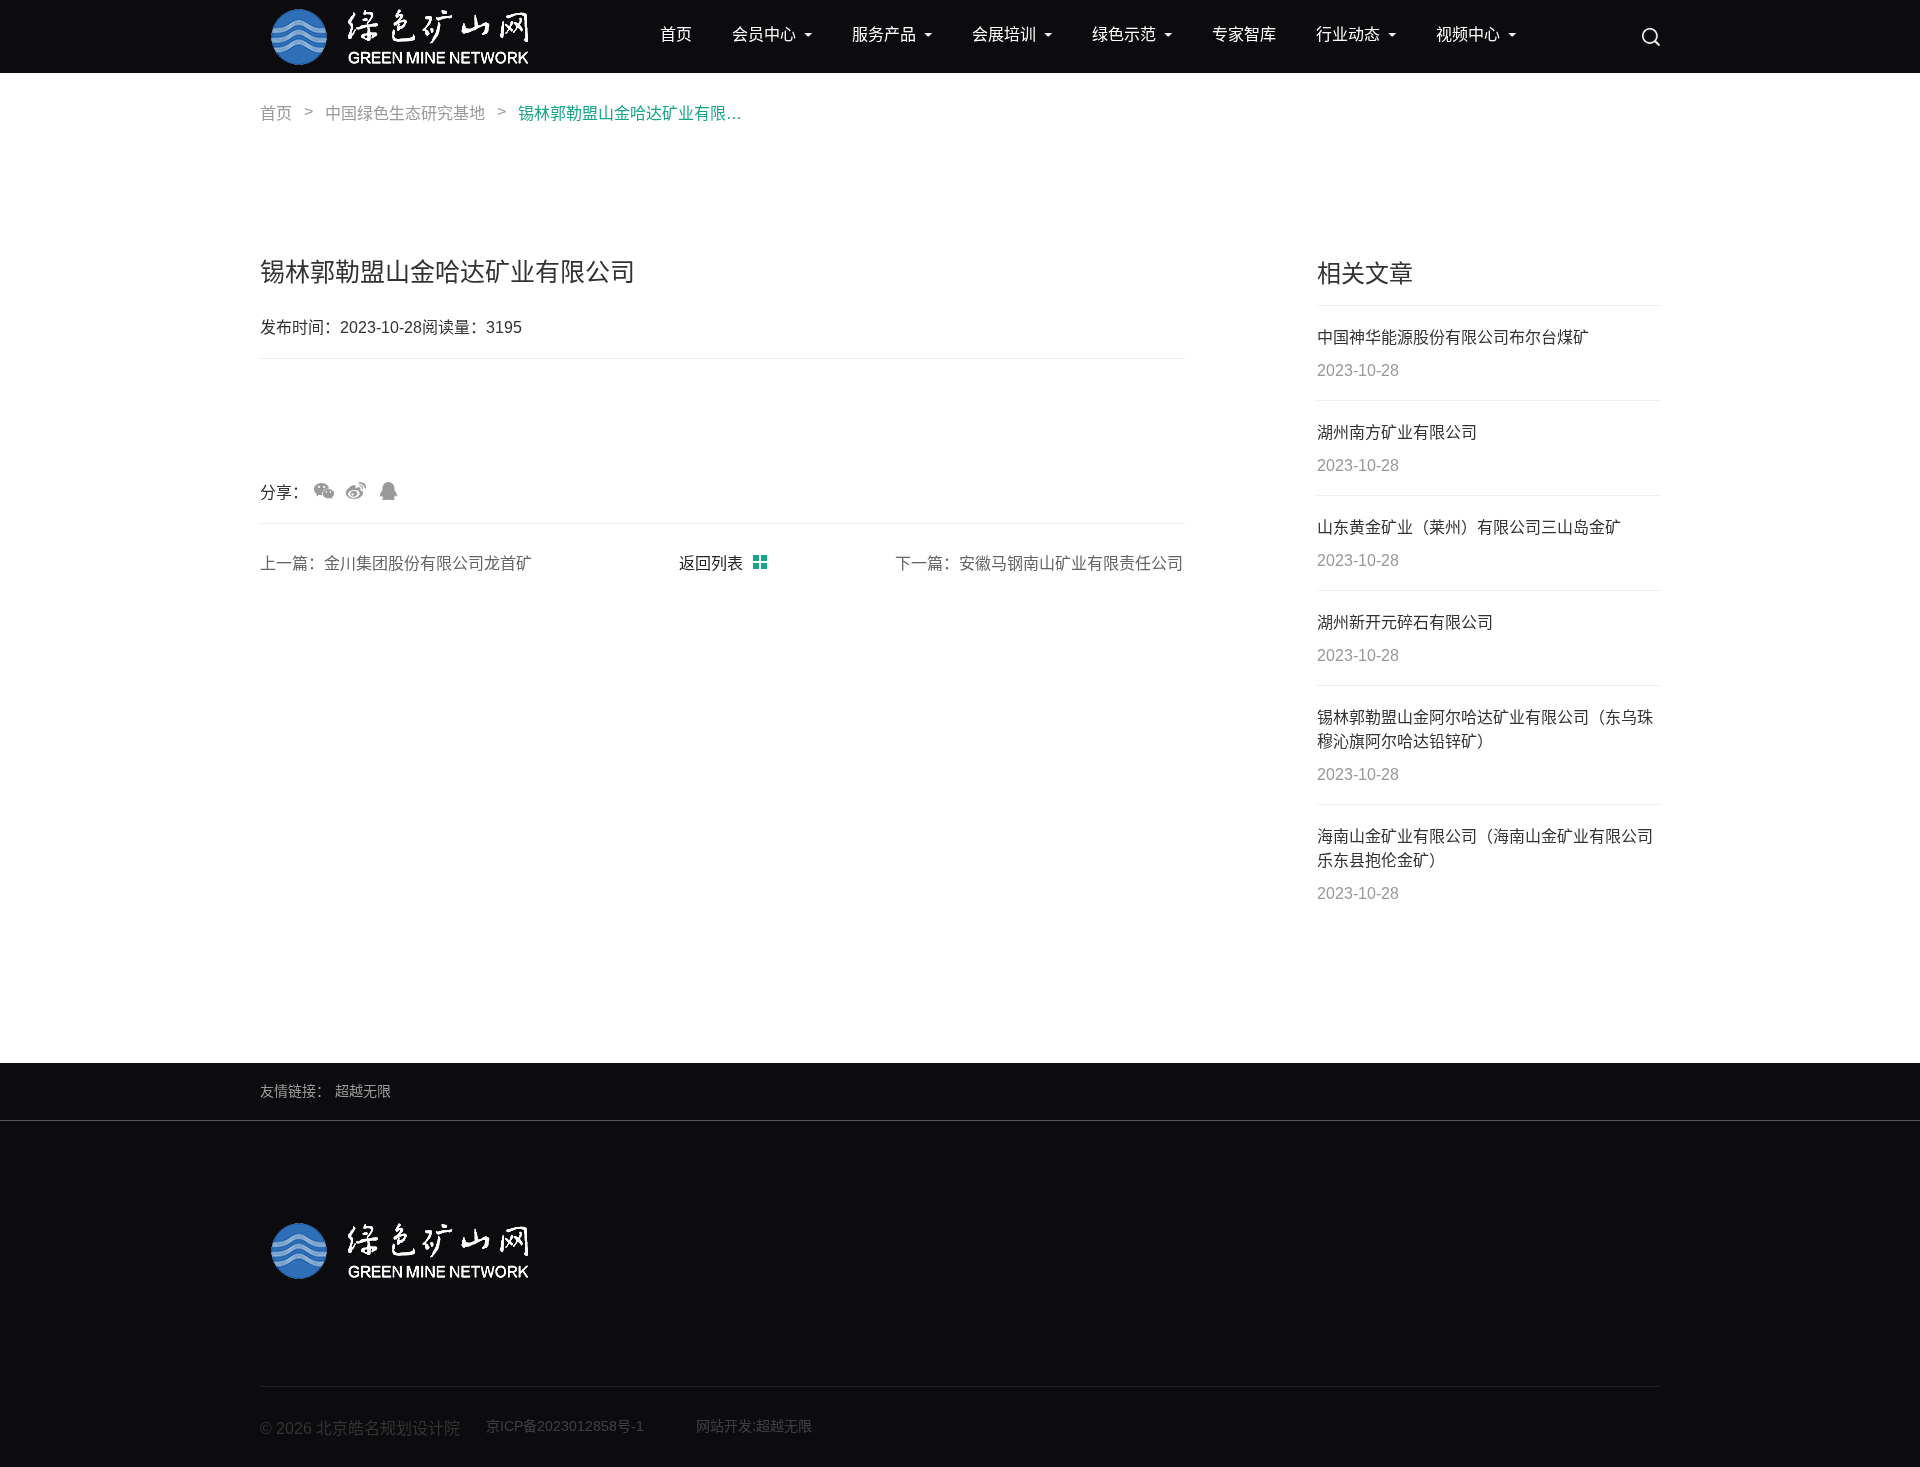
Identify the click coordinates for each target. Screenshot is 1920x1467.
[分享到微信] (324, 491)
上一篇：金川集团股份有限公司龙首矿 (396, 563)
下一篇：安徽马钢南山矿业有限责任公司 (1039, 563)
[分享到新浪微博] (356, 491)
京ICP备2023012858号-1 (565, 1426)
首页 (276, 113)
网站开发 (724, 1426)
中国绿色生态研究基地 (405, 113)
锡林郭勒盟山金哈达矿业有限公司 (634, 113)
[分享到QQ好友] (388, 491)
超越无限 (363, 1091)
